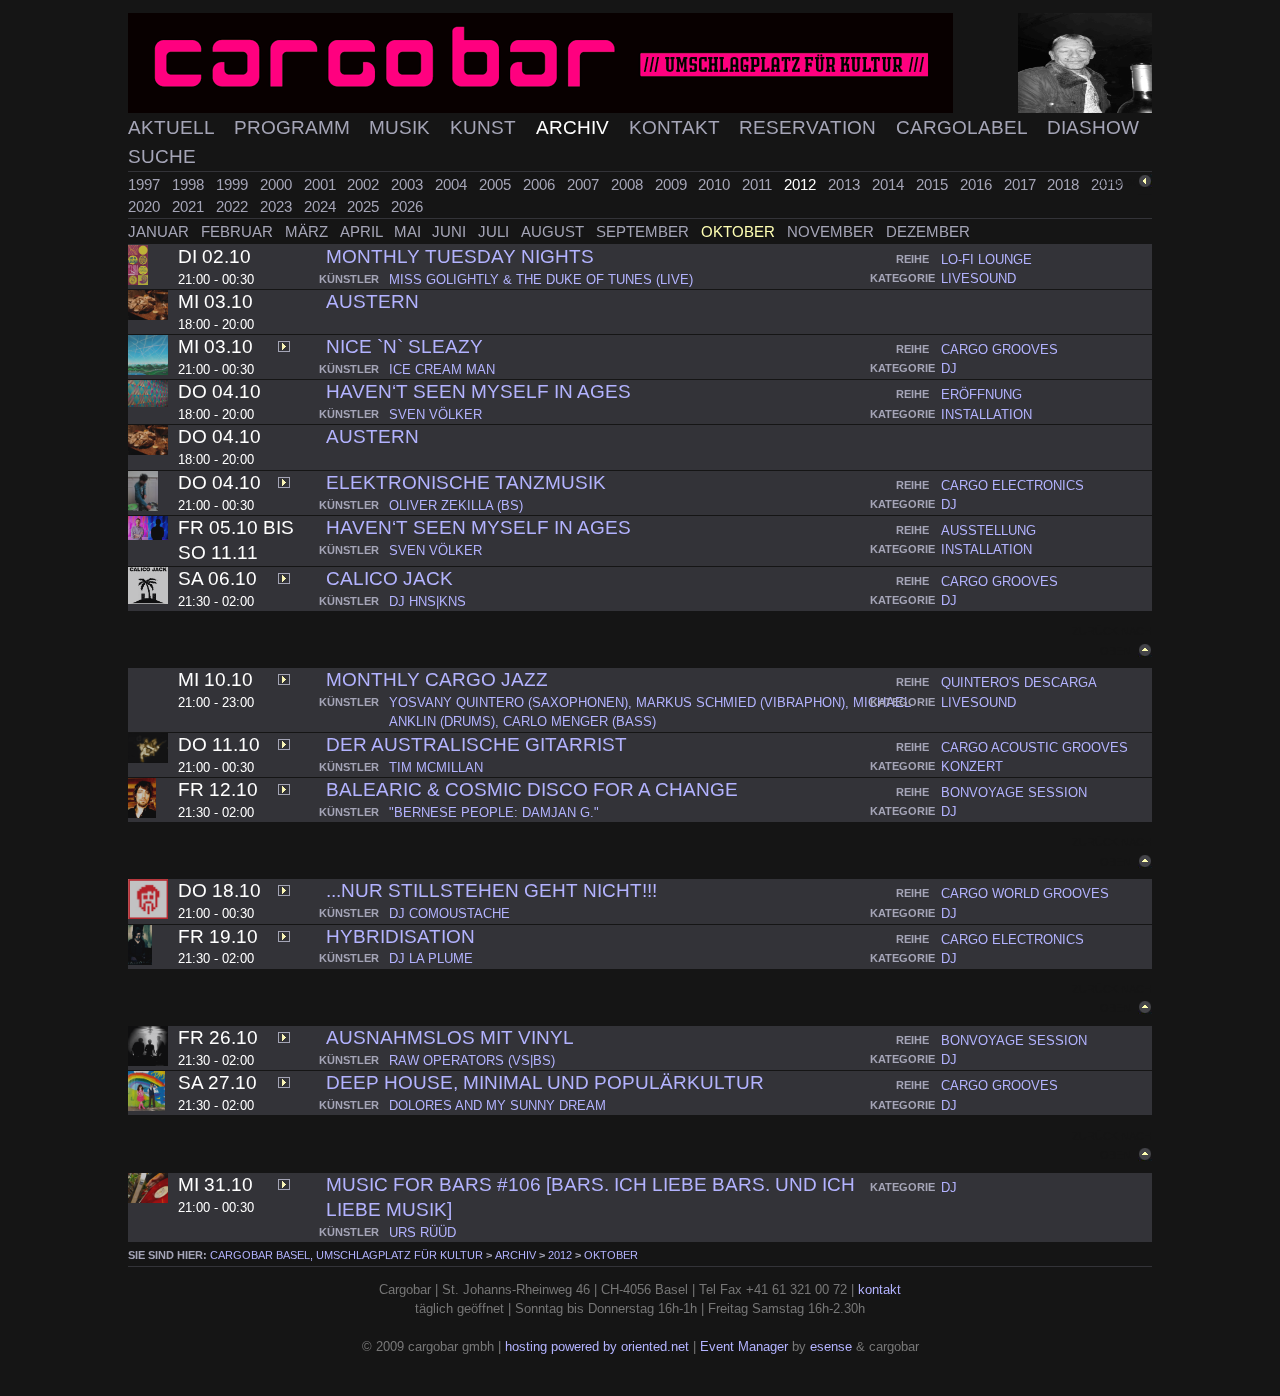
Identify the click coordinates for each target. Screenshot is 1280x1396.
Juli (495, 231)
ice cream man (442, 369)
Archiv (575, 127)
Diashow (1093, 127)
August (554, 231)
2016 (978, 184)
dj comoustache (449, 913)
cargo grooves (999, 349)
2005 (497, 184)
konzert (972, 766)
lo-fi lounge (986, 259)
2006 (541, 184)
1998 (190, 184)
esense (831, 1346)
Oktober (740, 231)
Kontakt (677, 127)
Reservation (810, 127)
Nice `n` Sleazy (404, 346)
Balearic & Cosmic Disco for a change (532, 789)
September (644, 231)
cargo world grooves (1025, 893)
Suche (162, 156)
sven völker (435, 414)
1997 (146, 184)
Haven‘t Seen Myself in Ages (478, 391)
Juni (451, 231)
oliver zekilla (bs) (456, 505)
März (308, 231)
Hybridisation (400, 936)
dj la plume (431, 958)
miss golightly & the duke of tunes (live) (541, 279)
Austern (372, 301)
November (832, 231)
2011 (759, 184)
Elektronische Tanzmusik (466, 482)
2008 (629, 184)
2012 (802, 184)
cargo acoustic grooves (1034, 747)
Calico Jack (389, 578)
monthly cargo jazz (437, 679)
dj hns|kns (427, 601)
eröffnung (981, 394)
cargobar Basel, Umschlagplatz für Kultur (346, 1255)
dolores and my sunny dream (497, 1105)
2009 (673, 184)
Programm (294, 127)
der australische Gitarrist (476, 744)
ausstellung (988, 530)
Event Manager (744, 1346)
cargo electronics (1012, 485)
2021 (190, 206)
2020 (146, 206)
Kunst (485, 127)
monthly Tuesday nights (460, 256)
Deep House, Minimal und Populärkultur (545, 1082)
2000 (278, 184)
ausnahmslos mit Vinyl (450, 1037)
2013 (846, 184)
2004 (453, 184)
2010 (716, 184)
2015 (934, 184)
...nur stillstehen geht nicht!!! (491, 890)
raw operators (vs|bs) (472, 1060)
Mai (409, 231)
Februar (239, 231)
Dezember (928, 231)
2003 (409, 184)
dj (949, 368)
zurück (1116, 182)
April (363, 231)
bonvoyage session (1014, 792)
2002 (365, 184)
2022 (234, 206)
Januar (160, 231)
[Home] (640, 63)
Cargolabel (964, 127)
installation (986, 414)
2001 (322, 184)
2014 (890, 184)
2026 (407, 206)
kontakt (879, 1289)
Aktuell (173, 127)
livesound (978, 278)
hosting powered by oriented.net (597, 1346)
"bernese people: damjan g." (494, 812)
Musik (402, 127)
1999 (234, 184)
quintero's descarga (1019, 682)
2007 (585, 184)
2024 (322, 206)
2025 (365, 206)
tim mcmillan (436, 767)
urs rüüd (422, 1232)
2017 (1022, 184)
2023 (278, 206)
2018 (1065, 184)
